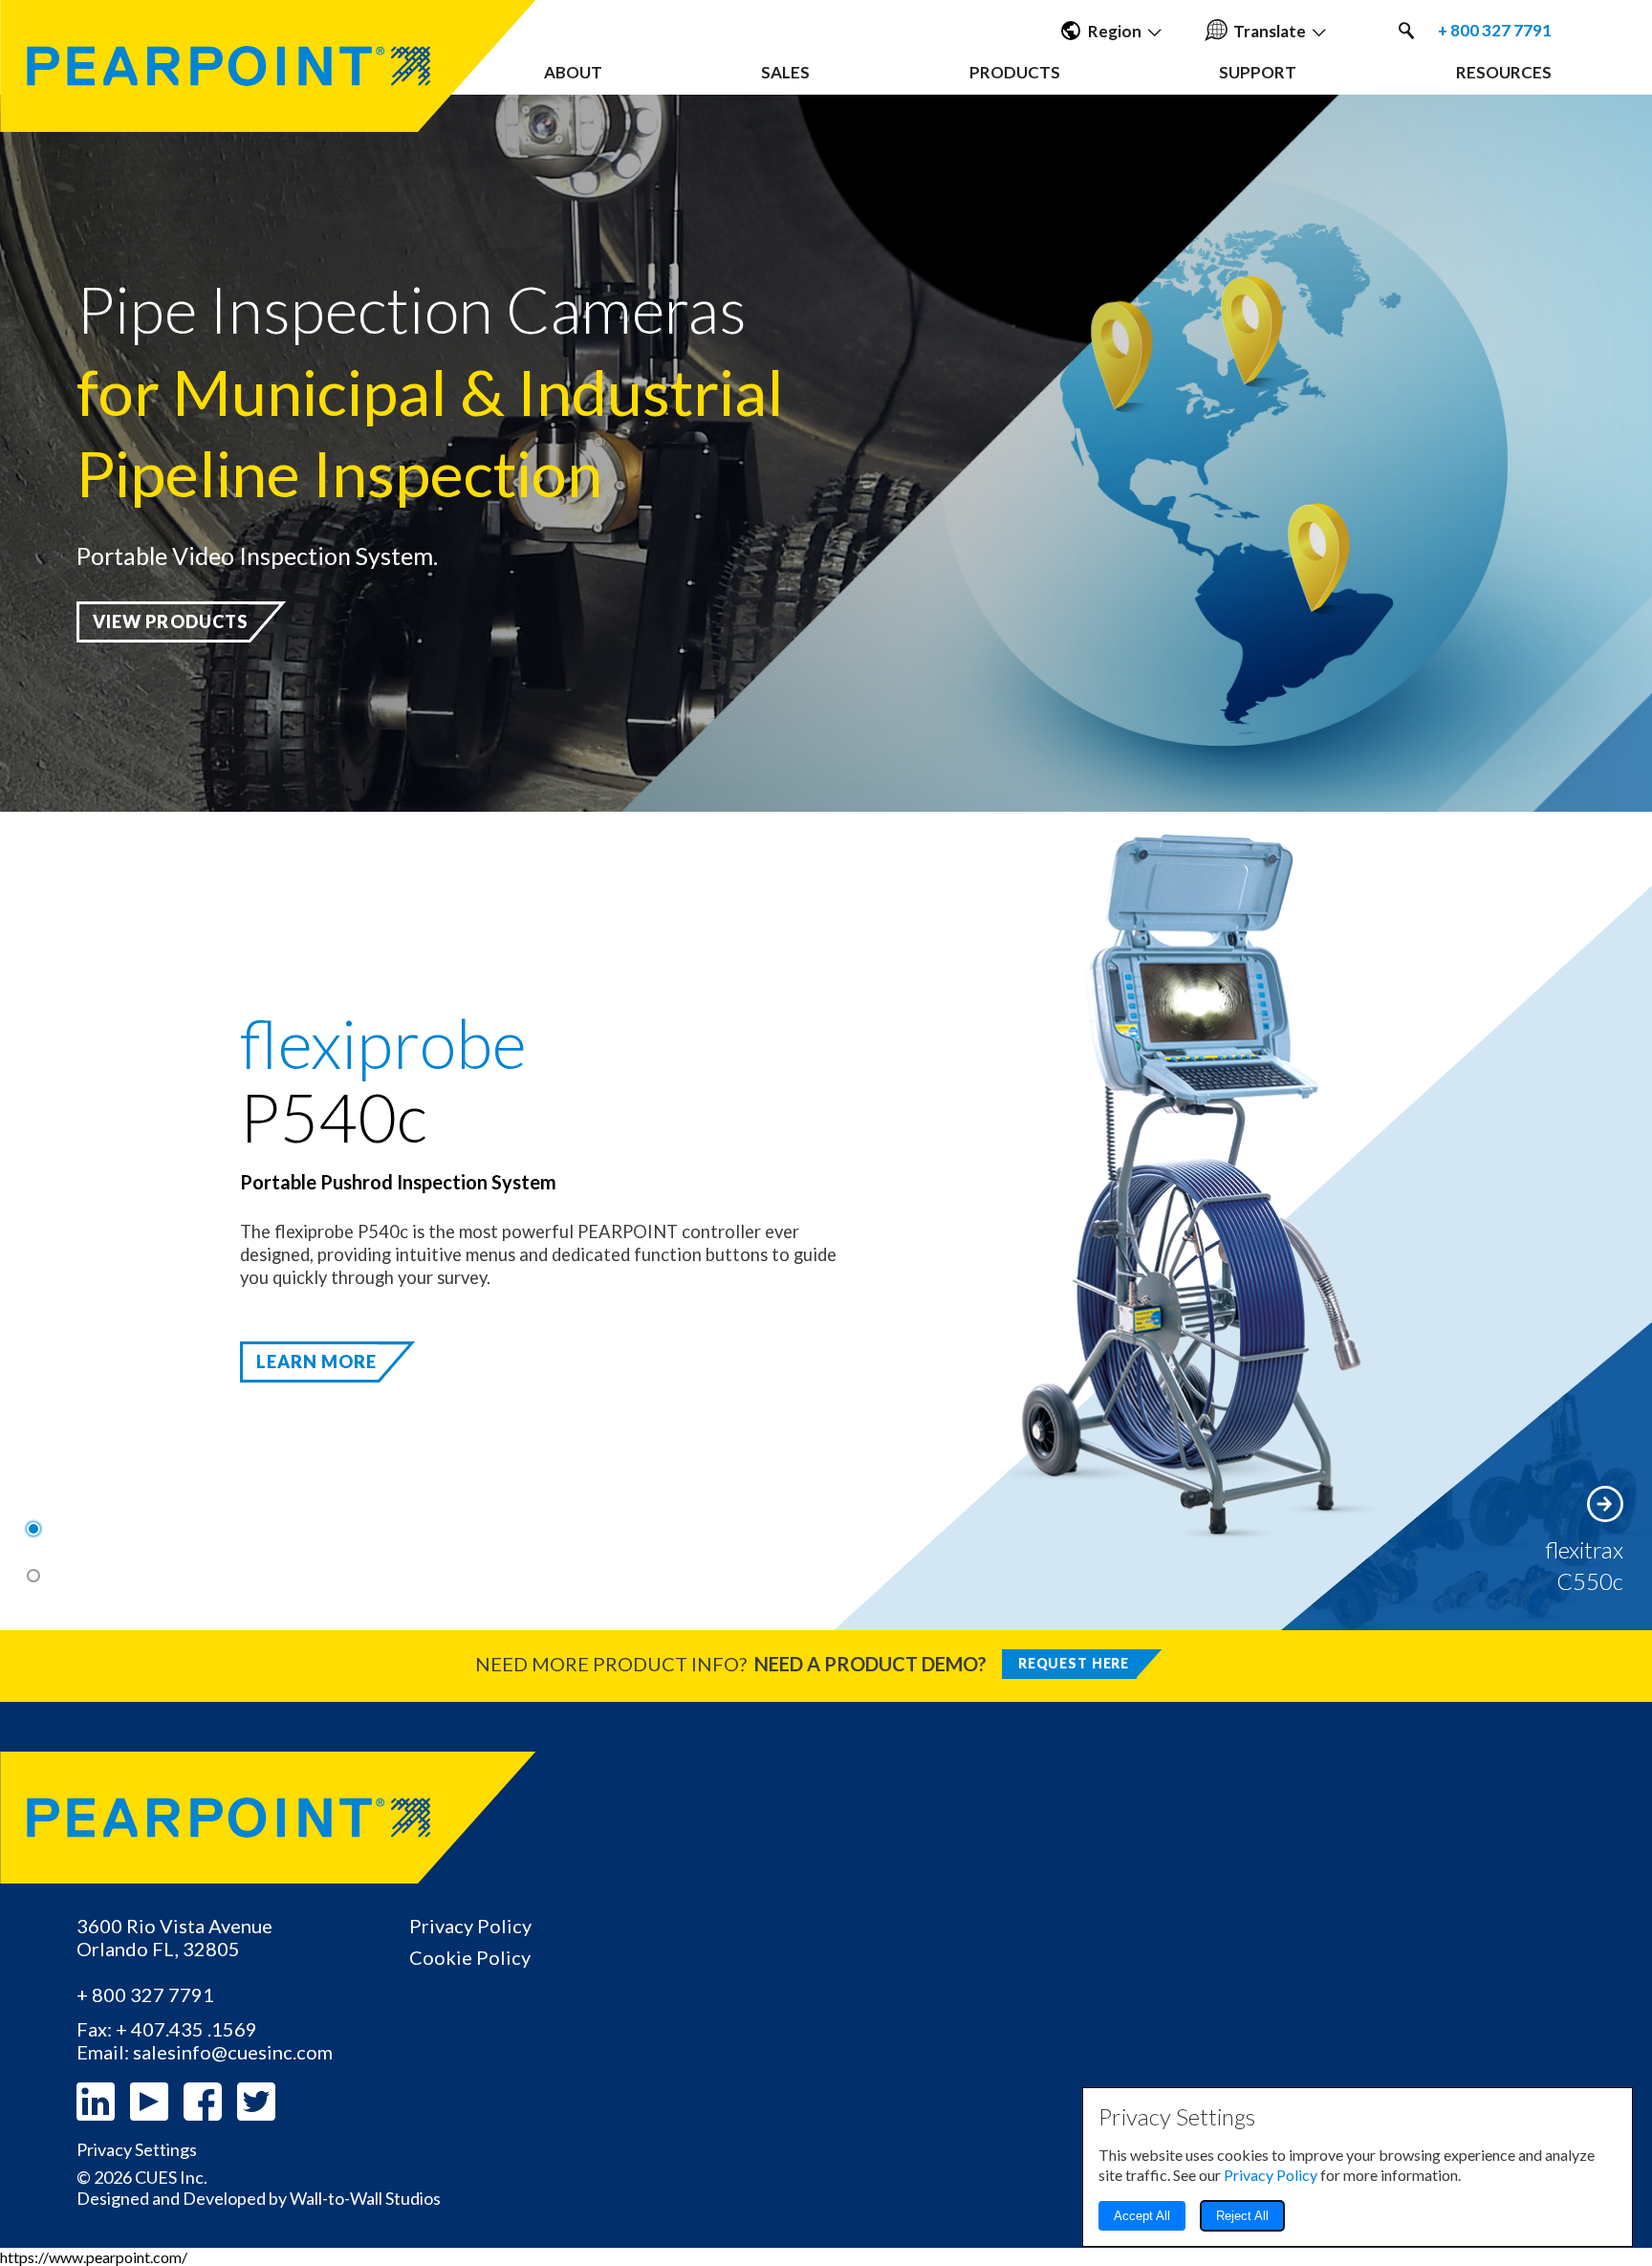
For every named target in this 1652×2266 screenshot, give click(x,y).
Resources (1504, 72)
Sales (785, 72)
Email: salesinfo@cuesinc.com (205, 2052)
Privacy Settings (137, 2150)
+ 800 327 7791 (1495, 31)
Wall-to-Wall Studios (365, 2198)
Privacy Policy (470, 1926)
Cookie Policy (470, 1957)
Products (1015, 72)
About (573, 72)
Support (1258, 72)
